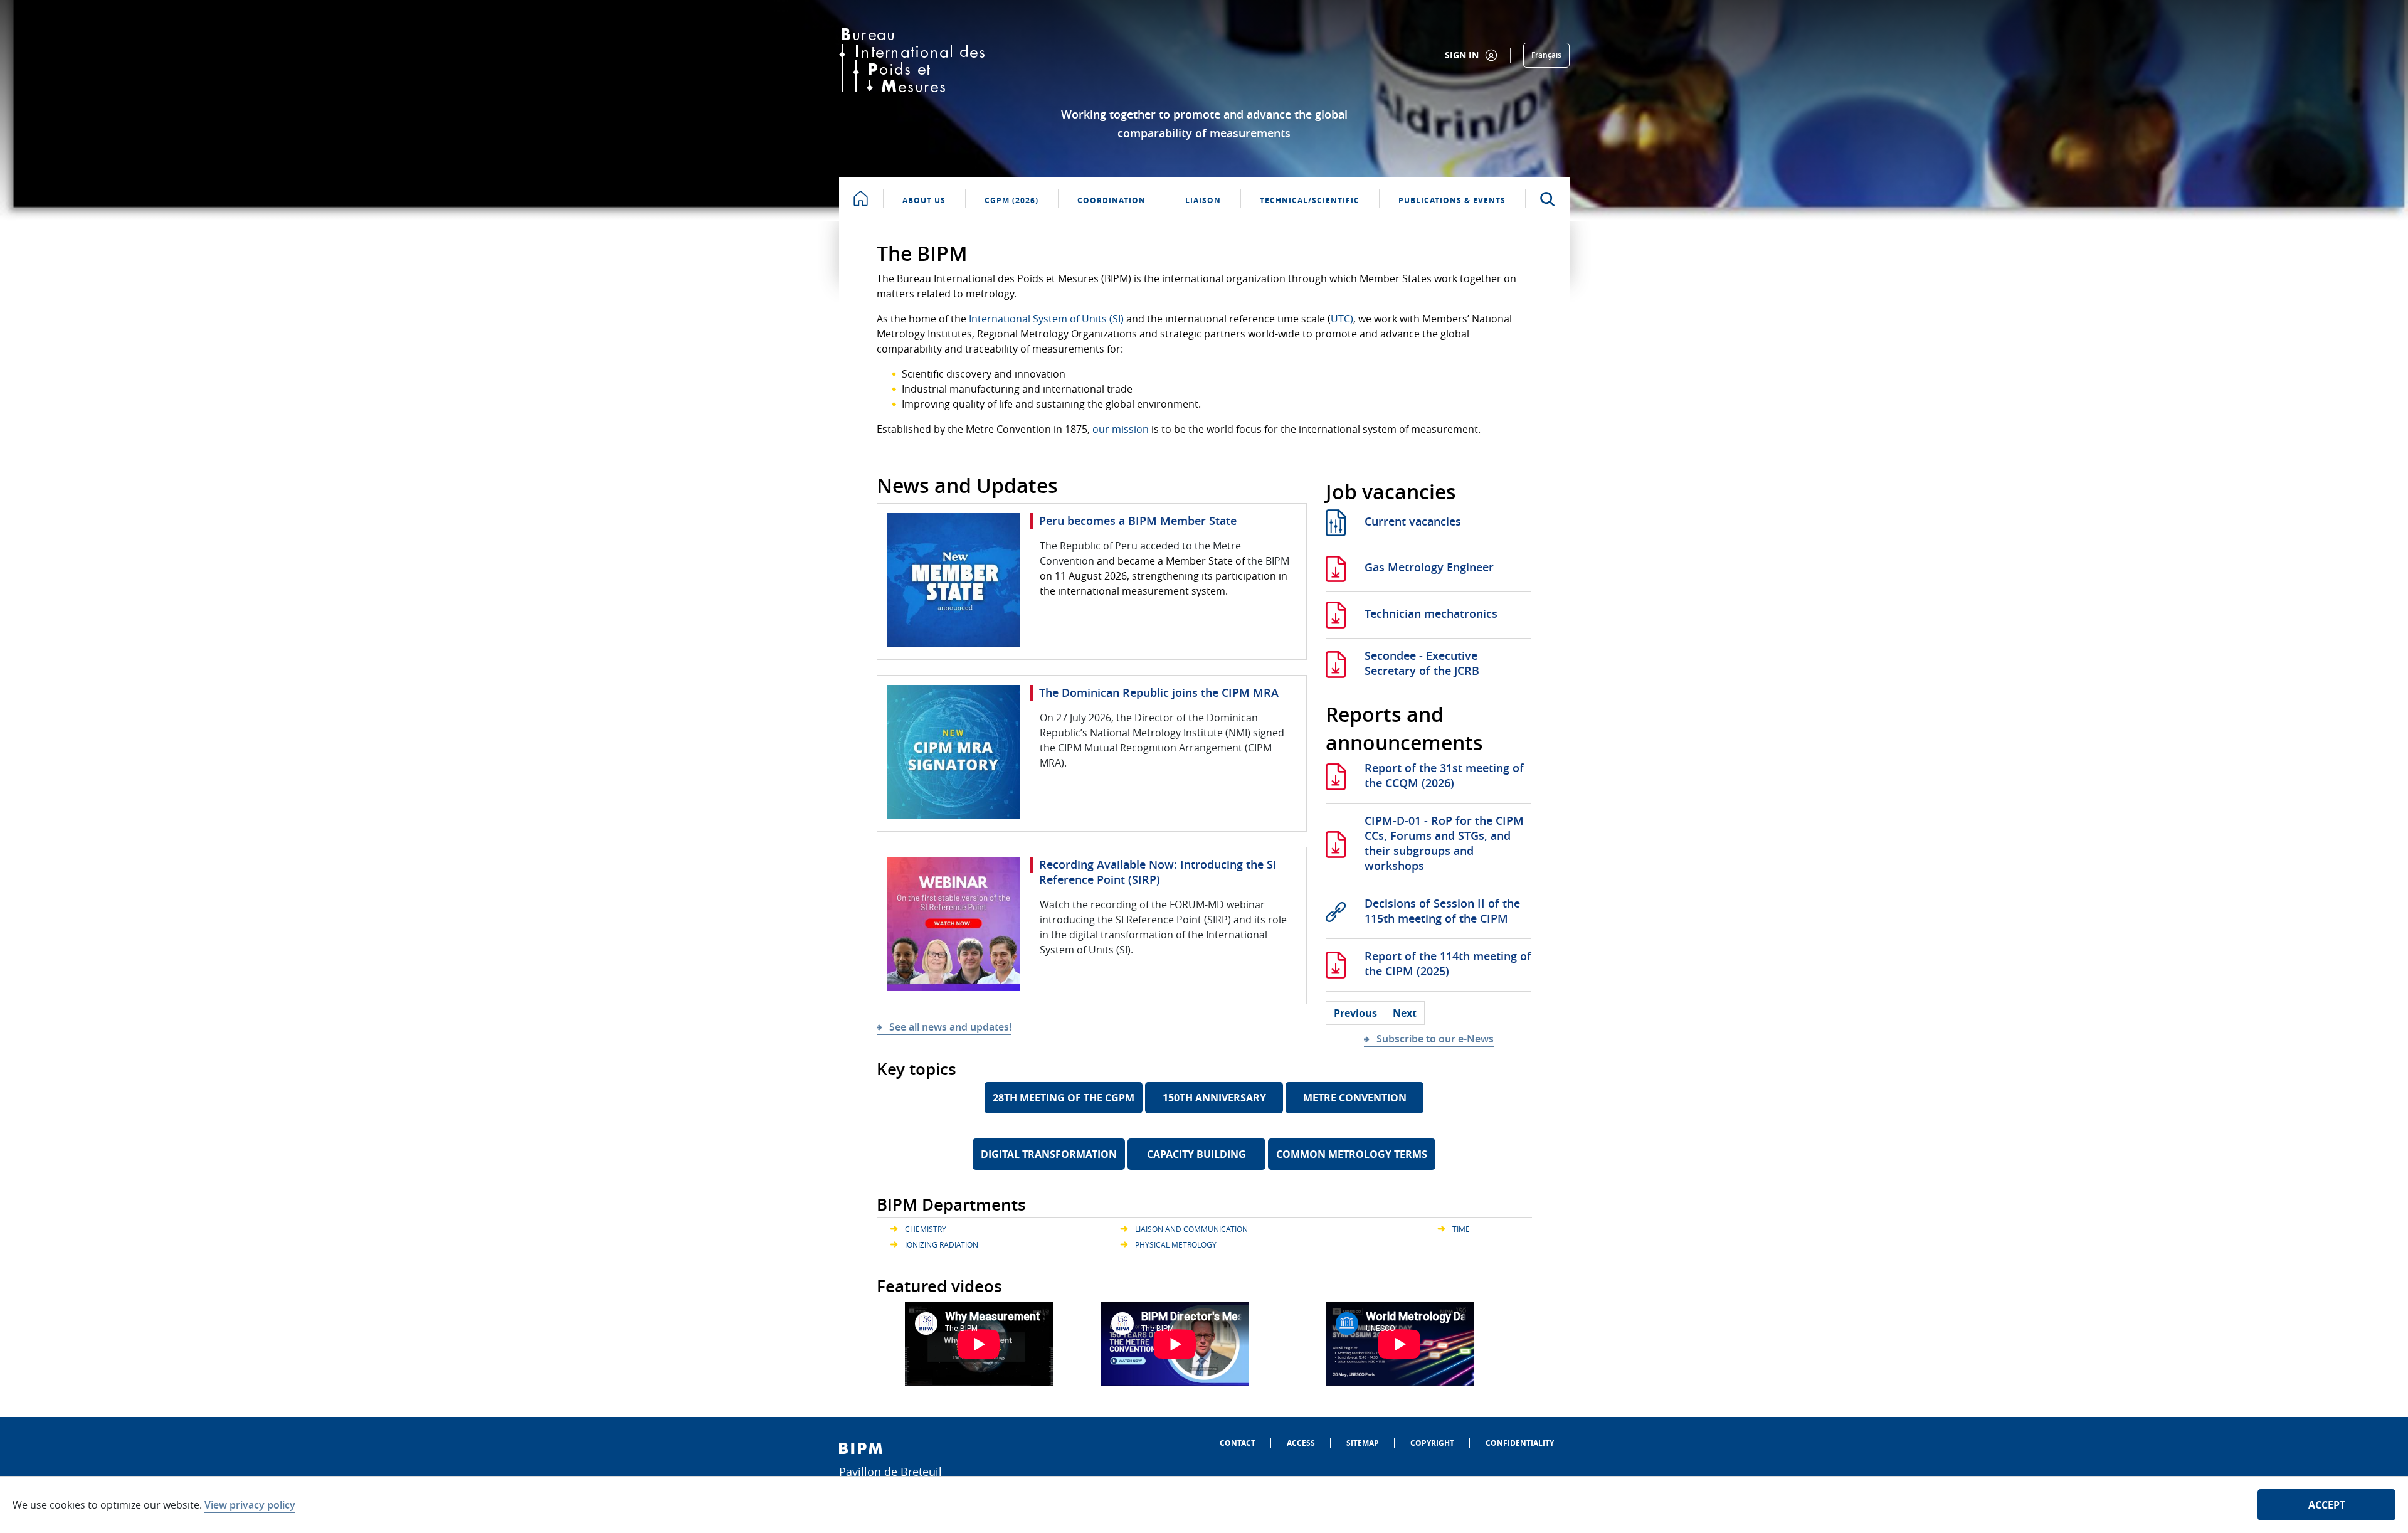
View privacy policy (250, 1505)
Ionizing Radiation (942, 1244)
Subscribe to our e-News (1435, 1039)
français (1546, 55)
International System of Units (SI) (1046, 319)
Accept (2327, 1505)
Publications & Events (1452, 200)
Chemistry (926, 1229)
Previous (1355, 1013)
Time (1461, 1229)
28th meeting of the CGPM (1064, 1098)
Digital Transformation (1049, 1154)
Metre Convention (1355, 1098)
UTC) (1342, 319)
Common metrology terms (1352, 1154)
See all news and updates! (950, 1027)
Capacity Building (1196, 1154)
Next (1405, 1013)
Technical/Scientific (1310, 200)
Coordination (1112, 200)
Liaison (1203, 200)
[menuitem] (1238, 1443)
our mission (1121, 429)
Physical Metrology (1176, 1244)
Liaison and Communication (1191, 1229)
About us (924, 200)
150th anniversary (1214, 1098)
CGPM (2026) (1011, 200)
